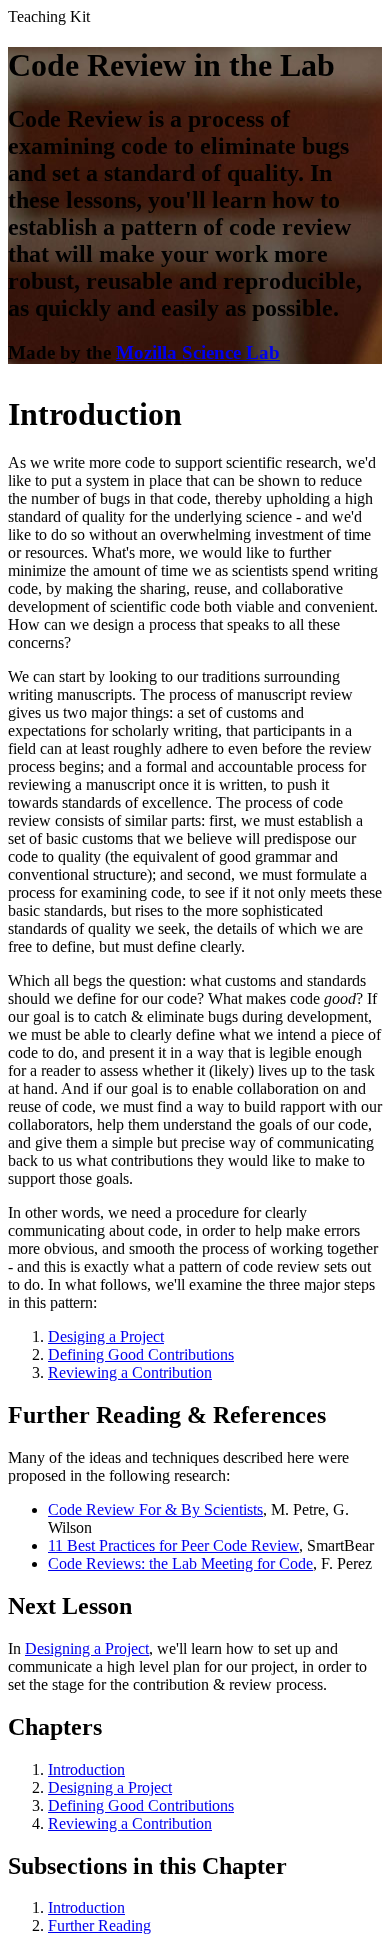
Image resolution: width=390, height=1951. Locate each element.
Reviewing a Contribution (130, 1372)
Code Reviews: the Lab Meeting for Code (180, 1563)
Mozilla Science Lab (198, 352)
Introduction (86, 1769)
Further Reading (99, 1925)
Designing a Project (87, 1648)
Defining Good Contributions (141, 1354)
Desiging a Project (106, 1336)
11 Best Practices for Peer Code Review (173, 1545)
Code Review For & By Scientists (155, 1509)
